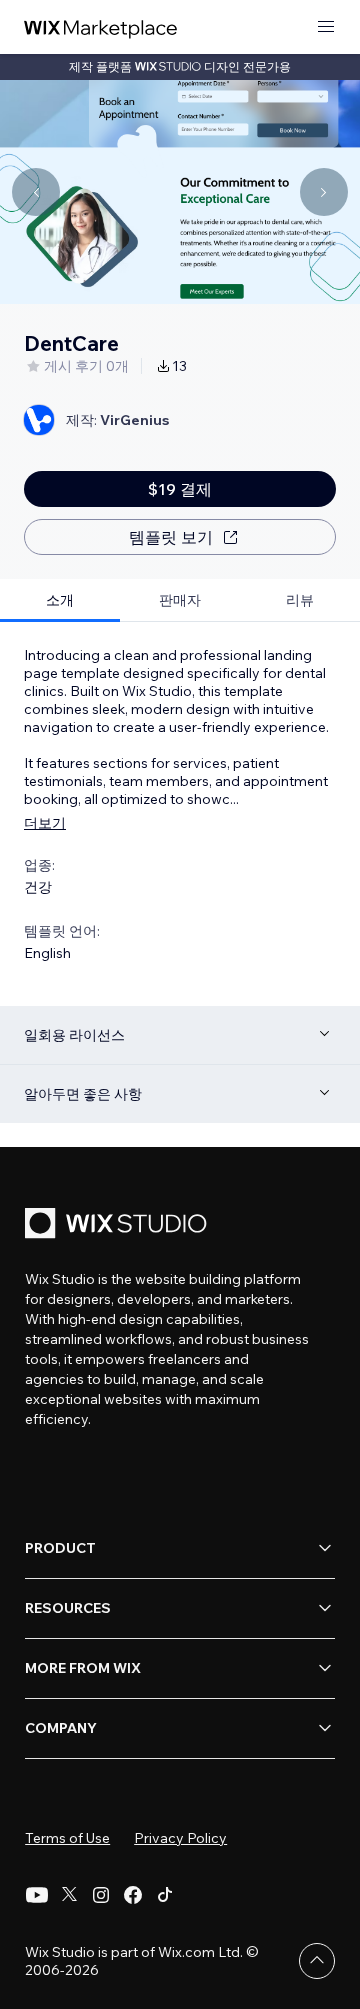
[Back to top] (317, 1961)
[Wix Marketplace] (101, 27)
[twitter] (69, 1895)
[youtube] (37, 1895)
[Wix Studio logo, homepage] (119, 1225)
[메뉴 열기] (326, 27)
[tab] (60, 600)
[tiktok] (165, 1895)
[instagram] (101, 1895)
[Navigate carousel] (36, 192)
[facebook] (133, 1895)
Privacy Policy (180, 1838)
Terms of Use (67, 1838)
